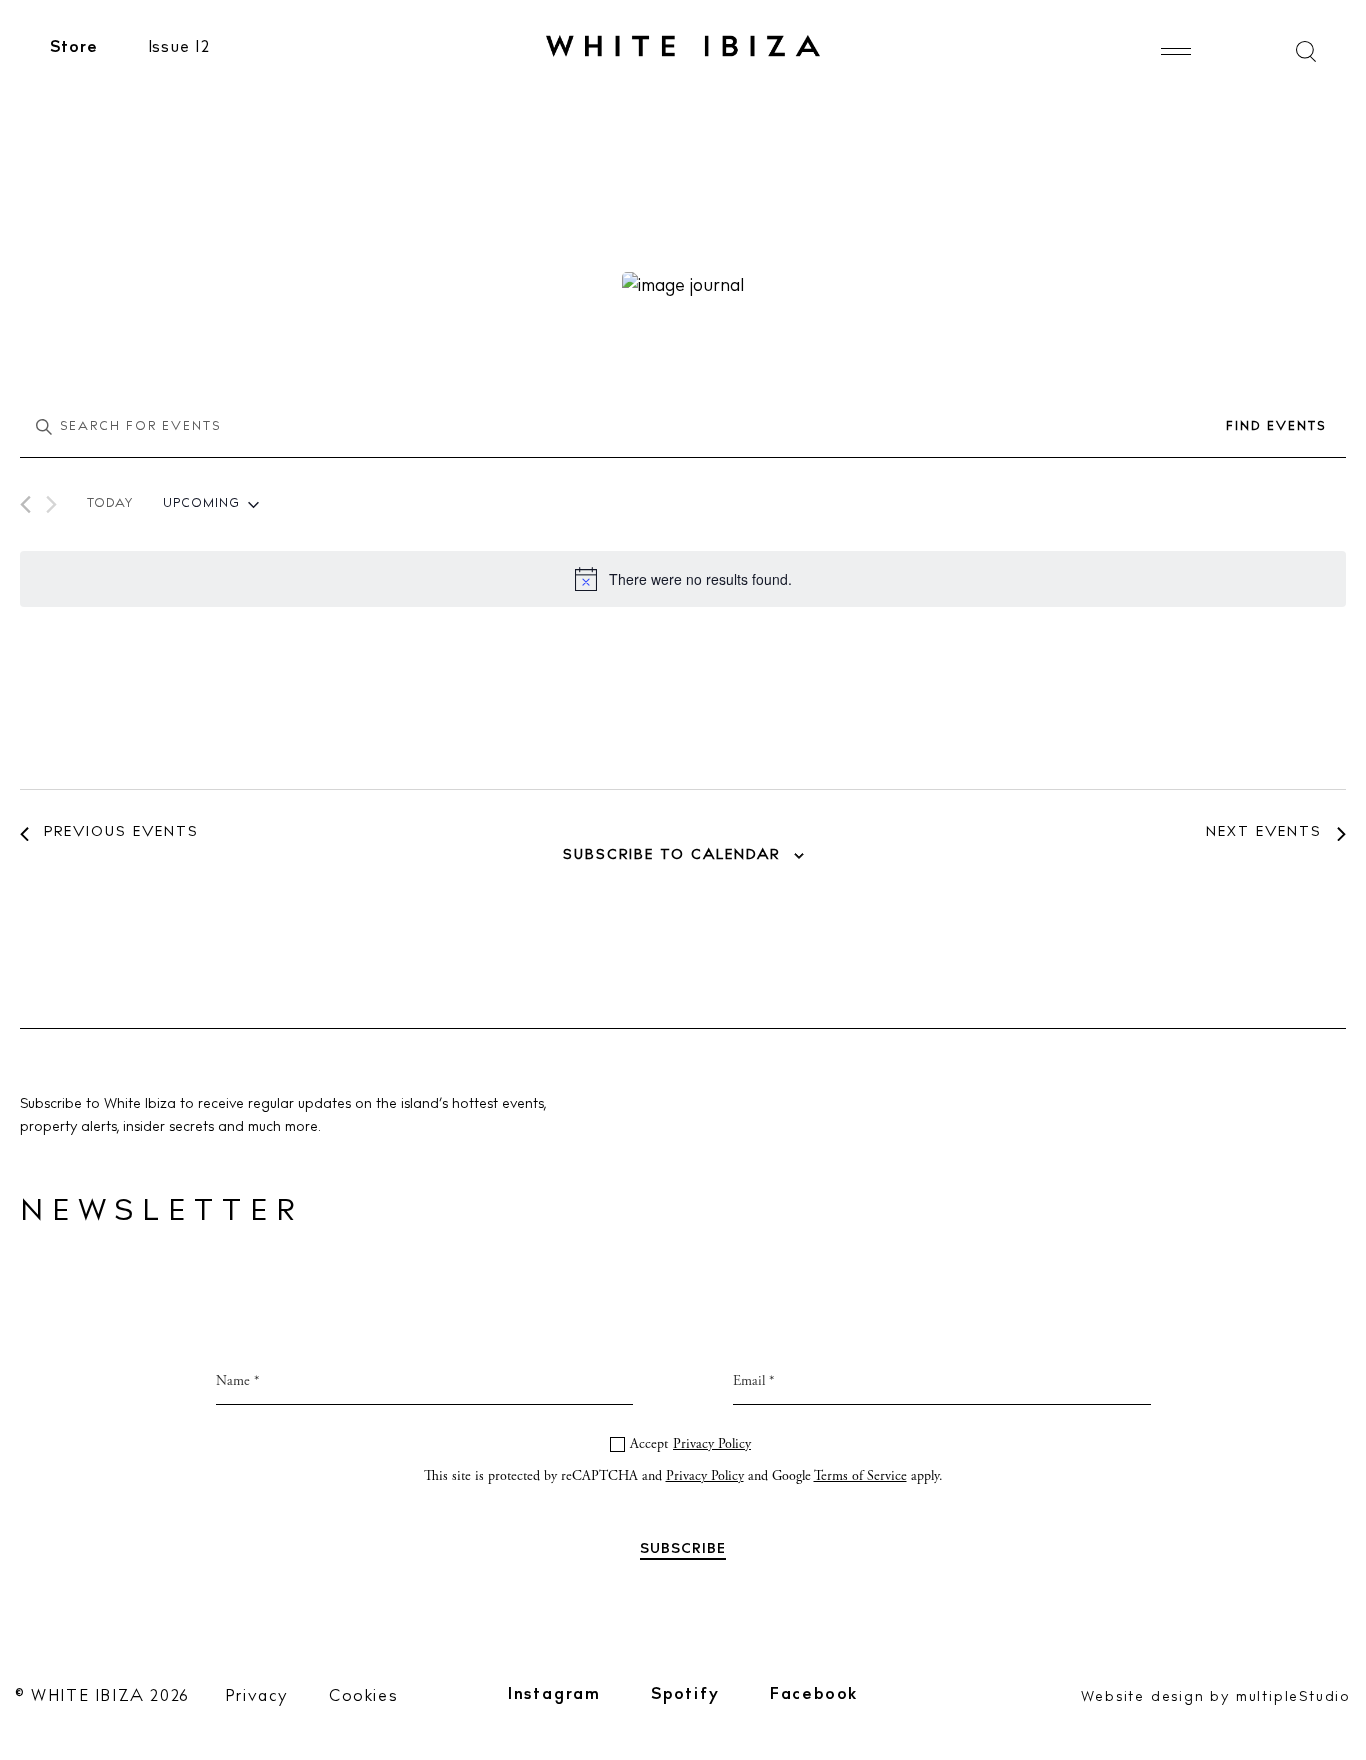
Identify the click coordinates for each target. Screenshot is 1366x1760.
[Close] (896, 658)
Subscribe (683, 1085)
